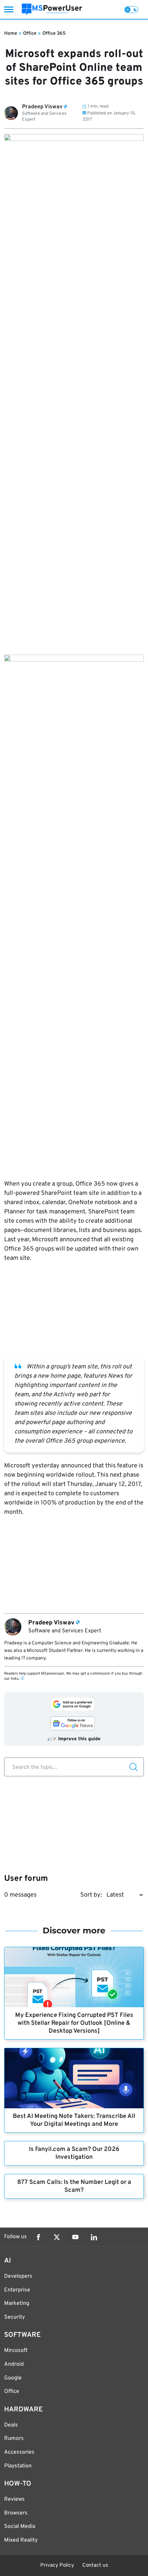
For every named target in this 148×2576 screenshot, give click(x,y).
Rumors (14, 2439)
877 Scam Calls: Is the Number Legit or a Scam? (74, 2186)
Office (30, 34)
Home (11, 34)
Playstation (18, 2466)
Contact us (95, 2566)
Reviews (14, 2499)
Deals (11, 2425)
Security (14, 2317)
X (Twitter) (57, 2237)
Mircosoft (16, 2351)
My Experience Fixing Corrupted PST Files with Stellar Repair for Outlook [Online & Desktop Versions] (74, 2023)
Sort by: (91, 1895)
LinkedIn (94, 2237)
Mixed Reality (21, 2540)
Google (13, 2378)
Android (14, 2364)
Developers (18, 2276)
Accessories (19, 2452)
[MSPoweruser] (52, 9)
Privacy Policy (57, 2566)
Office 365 (54, 34)
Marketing (17, 2303)
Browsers (16, 2513)
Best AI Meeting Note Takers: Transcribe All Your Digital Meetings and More (74, 2120)
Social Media (20, 2527)
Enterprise (17, 2290)
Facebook (38, 2237)
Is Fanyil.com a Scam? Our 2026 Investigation (74, 2153)
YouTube (75, 2237)
